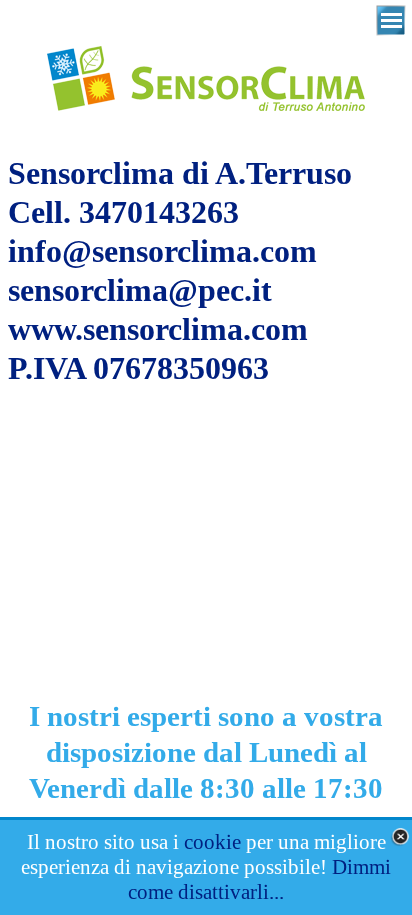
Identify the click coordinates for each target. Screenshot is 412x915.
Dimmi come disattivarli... (259, 879)
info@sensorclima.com (162, 251)
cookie (212, 842)
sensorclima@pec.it (140, 290)
